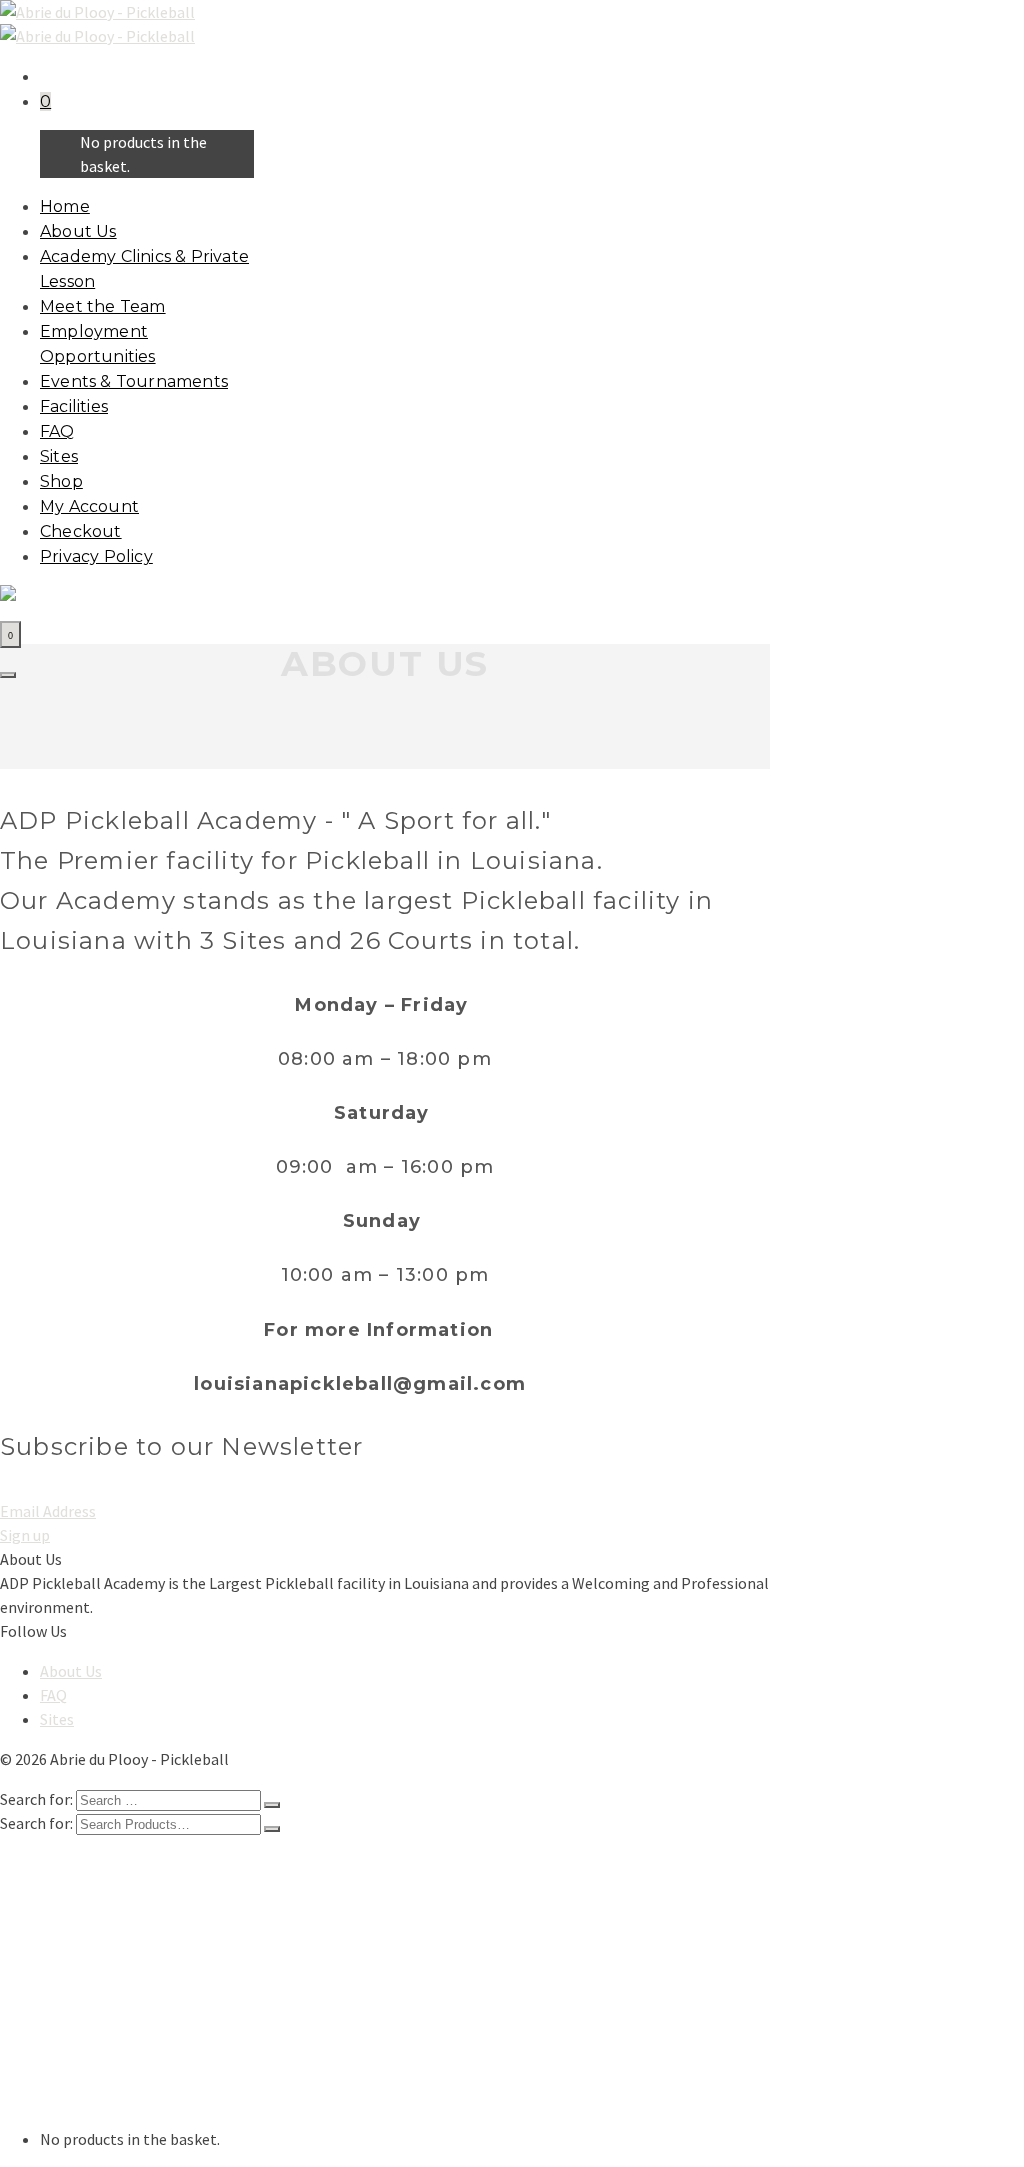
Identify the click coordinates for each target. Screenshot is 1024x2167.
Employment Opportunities (138, 1941)
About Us (78, 231)
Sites (59, 456)
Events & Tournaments (134, 381)
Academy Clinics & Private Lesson (156, 1901)
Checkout (81, 531)
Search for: (36, 1823)
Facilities (74, 406)
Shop (61, 481)
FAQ (57, 431)
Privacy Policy (96, 556)
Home (65, 206)
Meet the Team (103, 306)
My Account (89, 506)
